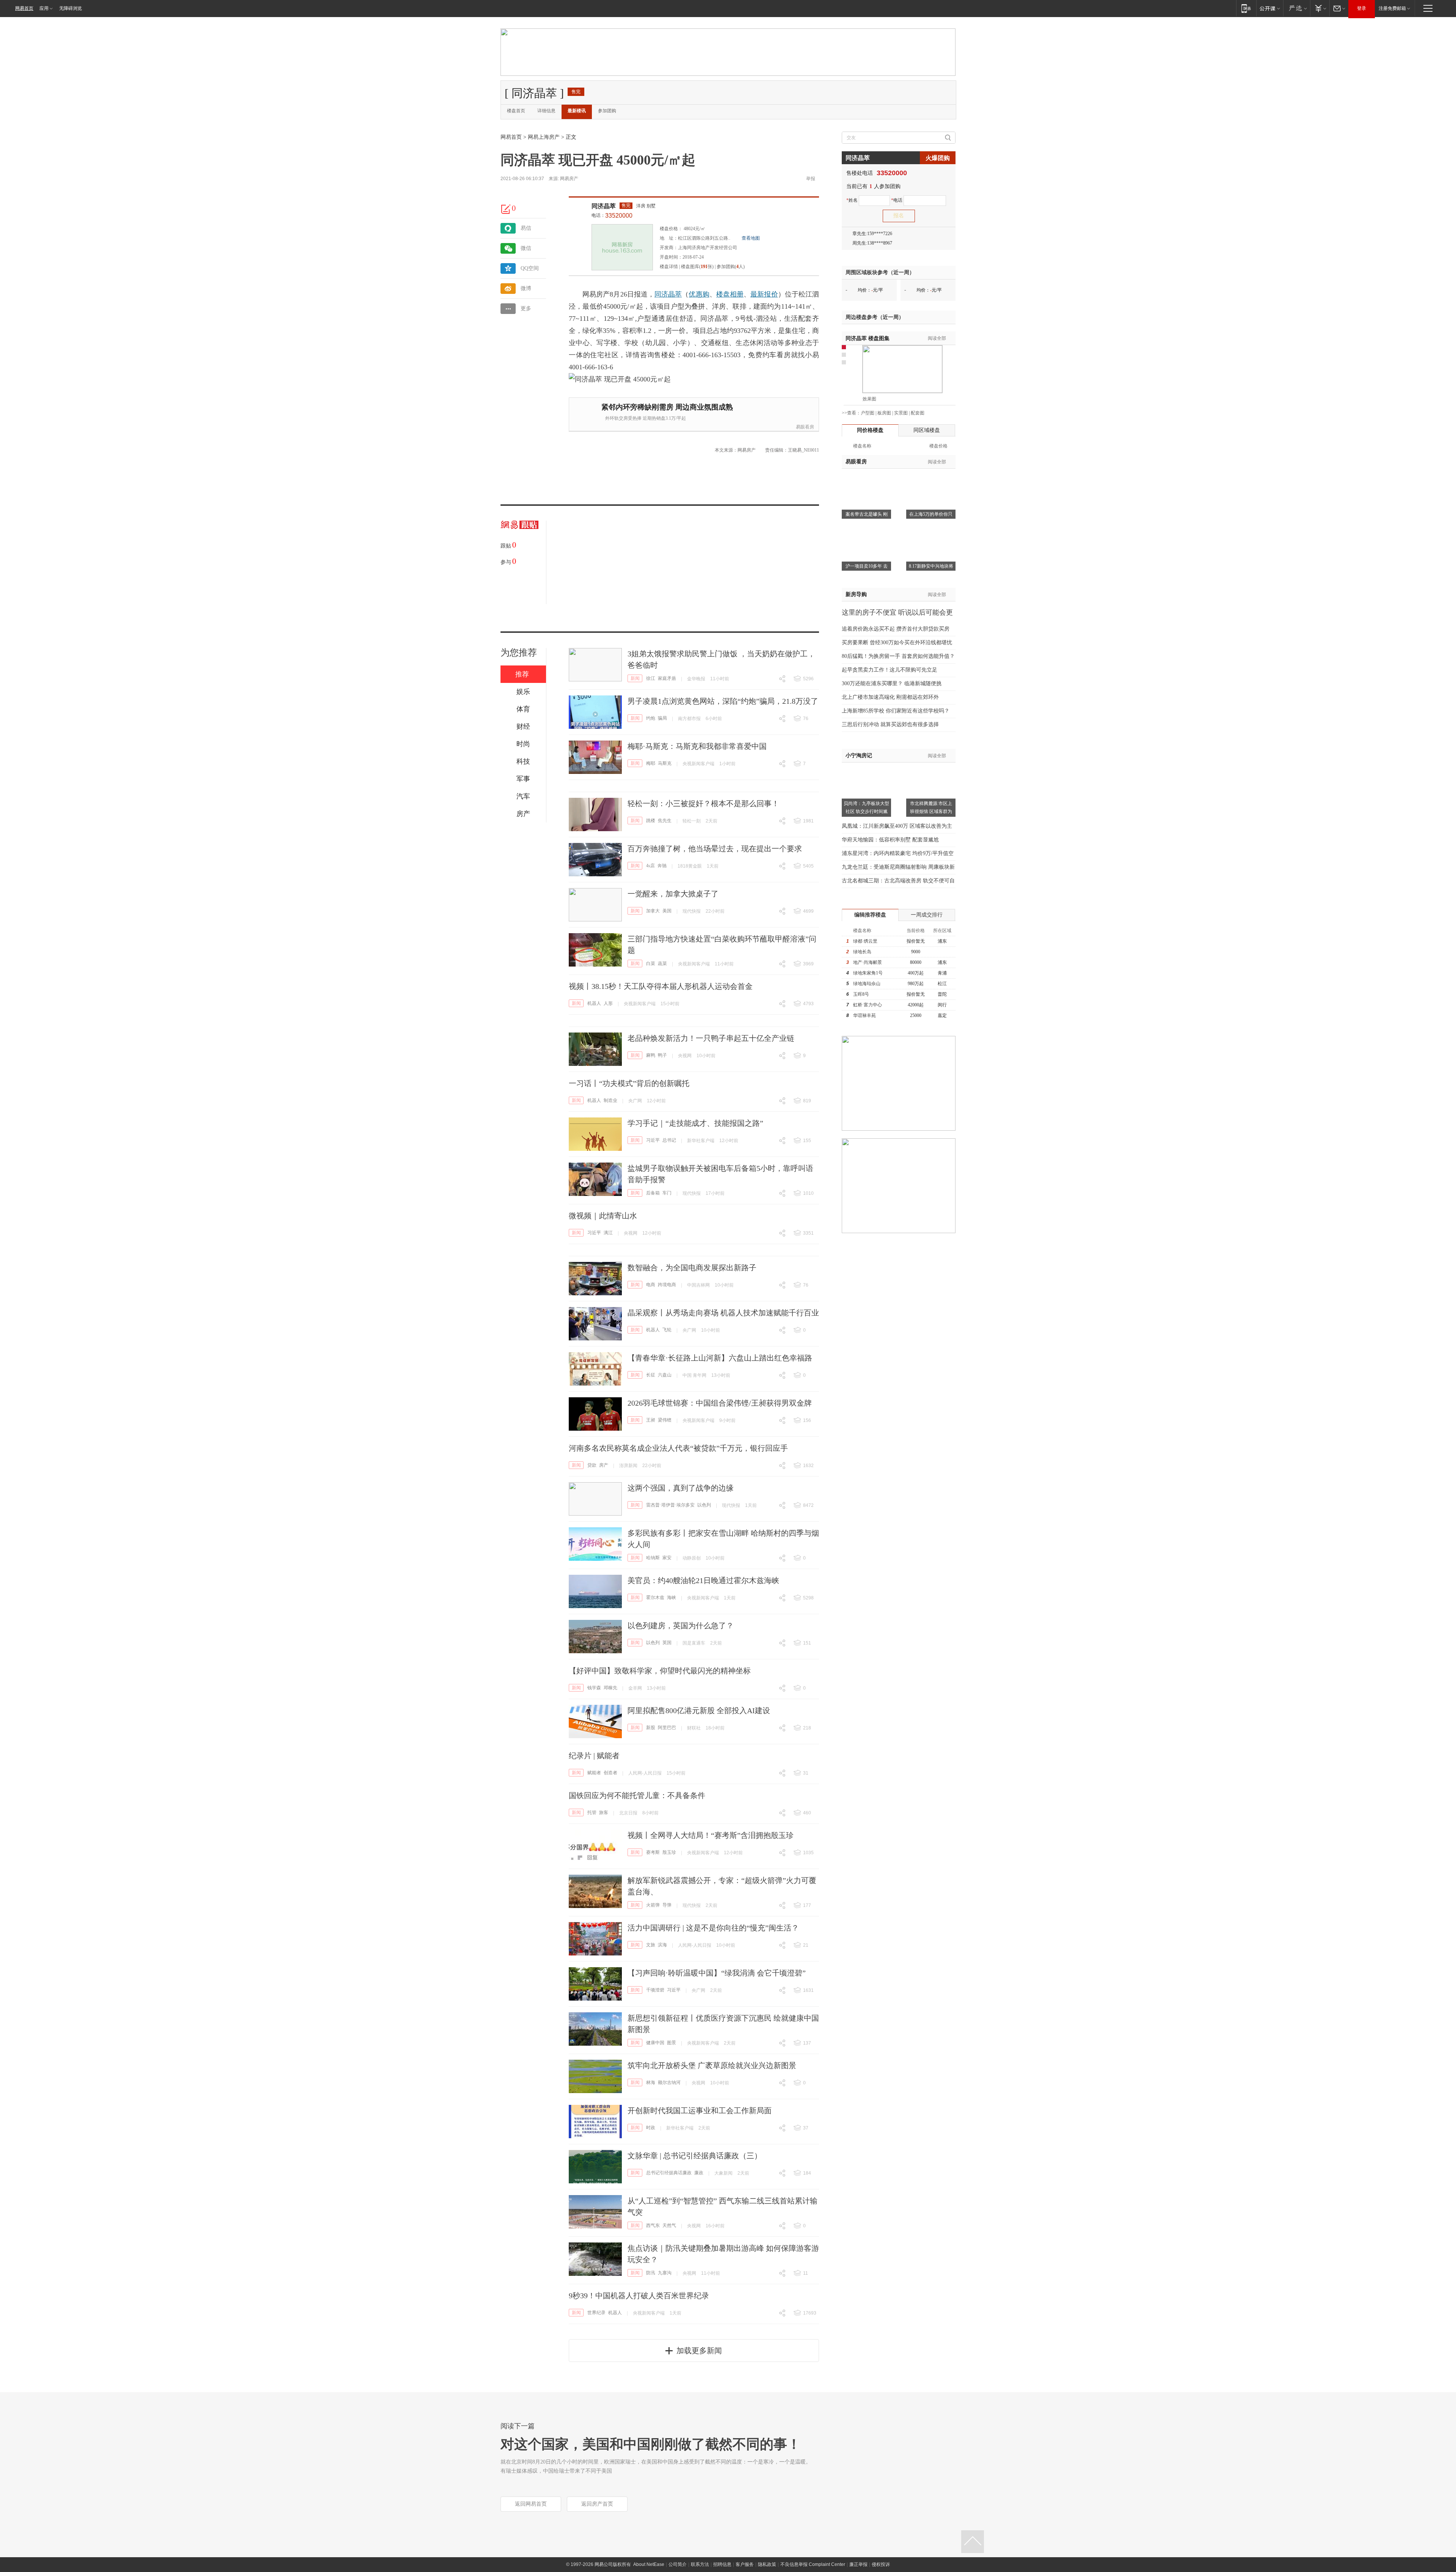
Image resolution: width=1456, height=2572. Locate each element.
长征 (651, 1375)
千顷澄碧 (655, 1990)
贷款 (592, 1465)
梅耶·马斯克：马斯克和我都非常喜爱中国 (697, 746)
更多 (526, 308)
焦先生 (665, 821)
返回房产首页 (597, 2504)
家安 (667, 1558)
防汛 (651, 2273)
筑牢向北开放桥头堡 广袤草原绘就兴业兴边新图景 (712, 2065)
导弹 (667, 1905)
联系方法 (700, 2564)
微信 (526, 248)
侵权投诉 (881, 2564)
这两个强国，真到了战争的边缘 (681, 1488)
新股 (651, 1728)
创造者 (610, 1773)
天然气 (669, 2225)
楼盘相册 (730, 294)
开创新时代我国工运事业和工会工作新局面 (700, 2111)
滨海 (662, 1945)
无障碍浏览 (71, 8)
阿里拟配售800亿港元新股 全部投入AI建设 (699, 1710)
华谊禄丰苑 (864, 1015)
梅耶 (651, 763)
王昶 (651, 1420)
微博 (526, 288)
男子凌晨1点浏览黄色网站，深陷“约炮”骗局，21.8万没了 (723, 701)
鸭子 (662, 1055)
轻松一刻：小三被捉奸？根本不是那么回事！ (703, 803)
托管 (592, 1812)
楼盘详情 (669, 267)
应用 (44, 8)
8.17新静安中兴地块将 (931, 566)
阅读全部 (937, 338)
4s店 (650, 866)
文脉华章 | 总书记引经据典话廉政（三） (695, 2156)
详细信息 (546, 111)
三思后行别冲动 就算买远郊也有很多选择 (890, 724)
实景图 (901, 413)
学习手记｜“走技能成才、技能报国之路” (695, 1123)
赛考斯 (653, 1852)
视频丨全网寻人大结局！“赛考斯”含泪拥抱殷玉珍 (711, 1835)
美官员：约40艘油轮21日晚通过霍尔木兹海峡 (703, 1580)
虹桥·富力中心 (868, 1005)
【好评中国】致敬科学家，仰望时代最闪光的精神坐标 (660, 1671)
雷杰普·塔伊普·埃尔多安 (670, 1505)
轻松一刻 (692, 821)
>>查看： (851, 413)
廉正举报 (858, 2564)
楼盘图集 (868, 338)
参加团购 (607, 111)
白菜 (651, 964)
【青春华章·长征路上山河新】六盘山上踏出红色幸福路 (720, 1358)
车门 (667, 1193)
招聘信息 (722, 2564)
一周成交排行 (927, 915)
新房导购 (856, 594)
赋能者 (594, 1773)
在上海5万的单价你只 (931, 514)
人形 (608, 1003)
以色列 (704, 1505)
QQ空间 (530, 268)
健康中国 (655, 2043)
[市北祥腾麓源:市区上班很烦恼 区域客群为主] (931, 767)
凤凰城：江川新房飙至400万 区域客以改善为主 (897, 826)
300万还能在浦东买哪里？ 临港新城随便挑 (892, 683)
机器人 (594, 1003)
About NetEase (649, 2564)
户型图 (868, 413)
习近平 (653, 1140)
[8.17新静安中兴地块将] (931, 530)
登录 (1362, 8)
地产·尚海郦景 (868, 962)
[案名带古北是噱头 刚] (866, 478)
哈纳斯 (653, 1558)
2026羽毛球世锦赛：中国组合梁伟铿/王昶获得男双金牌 (720, 1403)
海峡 (672, 1597)
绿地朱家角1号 (868, 973)
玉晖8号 (861, 994)
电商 (651, 1285)
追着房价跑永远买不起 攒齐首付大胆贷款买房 (896, 629)
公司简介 (678, 2564)
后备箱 (653, 1193)
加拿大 (653, 911)
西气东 (653, 2225)
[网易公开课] (1270, 8)
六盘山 (665, 1375)
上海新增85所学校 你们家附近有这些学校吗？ (896, 711)
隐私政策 (767, 2564)
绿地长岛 (862, 952)
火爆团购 (938, 158)
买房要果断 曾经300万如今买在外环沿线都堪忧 (897, 643)
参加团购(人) (731, 267)
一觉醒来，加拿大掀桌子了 (673, 894)
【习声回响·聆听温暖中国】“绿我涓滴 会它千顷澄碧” (717, 1973)
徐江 (651, 678)
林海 (651, 2082)
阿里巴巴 (667, 1728)
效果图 (869, 399)
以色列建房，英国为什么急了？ (681, 1626)
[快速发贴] (506, 209)
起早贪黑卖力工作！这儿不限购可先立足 (890, 670)
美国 (667, 911)
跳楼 (651, 821)
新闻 (635, 678)
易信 (526, 228)
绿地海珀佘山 (867, 984)
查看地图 (751, 238)
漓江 (608, 1233)
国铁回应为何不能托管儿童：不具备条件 (637, 1795)
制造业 (610, 1100)
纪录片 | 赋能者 (594, 1756)
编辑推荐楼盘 (870, 915)
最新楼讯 (577, 111)
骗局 (662, 718)
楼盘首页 (516, 111)
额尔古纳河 (669, 2082)
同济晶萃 (604, 206)
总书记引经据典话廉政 (669, 2173)
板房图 (884, 413)
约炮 (651, 718)
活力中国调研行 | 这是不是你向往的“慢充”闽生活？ (713, 1928)
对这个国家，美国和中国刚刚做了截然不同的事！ (651, 2444)
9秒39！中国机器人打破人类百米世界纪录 (639, 2296)
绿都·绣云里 (865, 941)
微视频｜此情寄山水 (603, 1216)
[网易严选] (1297, 8)
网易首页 (24, 8)
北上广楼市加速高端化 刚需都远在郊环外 (890, 697)
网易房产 (569, 179)
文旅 (651, 1945)
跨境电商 (667, 1285)
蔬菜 (662, 964)
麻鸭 (651, 1055)
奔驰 (662, 866)
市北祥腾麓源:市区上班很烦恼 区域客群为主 (931, 811)
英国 (667, 1643)
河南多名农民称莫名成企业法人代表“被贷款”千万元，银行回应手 (678, 1448)
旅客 (604, 1812)
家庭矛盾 (667, 678)
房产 (604, 1465)
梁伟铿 (665, 1420)
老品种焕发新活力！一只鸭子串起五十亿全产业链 (711, 1038)
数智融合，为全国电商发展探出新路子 (692, 1268)
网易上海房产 (544, 137)
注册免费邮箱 (1392, 8)
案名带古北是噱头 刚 (867, 514)
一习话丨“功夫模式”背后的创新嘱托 (629, 1083)
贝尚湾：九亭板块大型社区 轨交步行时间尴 (866, 807)
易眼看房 (805, 427)
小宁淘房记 (859, 756)
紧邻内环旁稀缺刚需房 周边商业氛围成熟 (667, 407)
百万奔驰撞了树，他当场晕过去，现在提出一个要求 (715, 849)
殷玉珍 (669, 1852)
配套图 (918, 413)
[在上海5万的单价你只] (931, 478)
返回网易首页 (531, 2504)
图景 (672, 2043)
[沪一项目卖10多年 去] (866, 530)
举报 (811, 179)
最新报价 (764, 294)
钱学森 (594, 1688)
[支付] (1320, 8)
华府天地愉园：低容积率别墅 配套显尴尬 (890, 840)
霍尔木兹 (655, 1597)
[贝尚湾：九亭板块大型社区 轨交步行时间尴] (866, 767)
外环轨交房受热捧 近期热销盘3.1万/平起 (646, 418)
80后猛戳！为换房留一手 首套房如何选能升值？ (898, 656)
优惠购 (699, 294)
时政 (651, 2128)
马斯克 (665, 763)
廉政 (699, 2173)
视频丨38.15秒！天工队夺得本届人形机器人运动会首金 (661, 986)
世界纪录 (596, 2313)
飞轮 (667, 1330)
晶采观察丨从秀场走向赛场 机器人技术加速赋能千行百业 (723, 1313)
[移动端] (1246, 8)
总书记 (669, 1140)
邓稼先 (610, 1688)
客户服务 (745, 2564)
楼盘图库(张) (697, 267)
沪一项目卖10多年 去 (867, 566)
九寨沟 (665, 2273)
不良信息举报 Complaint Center (813, 2564)
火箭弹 (653, 1905)
